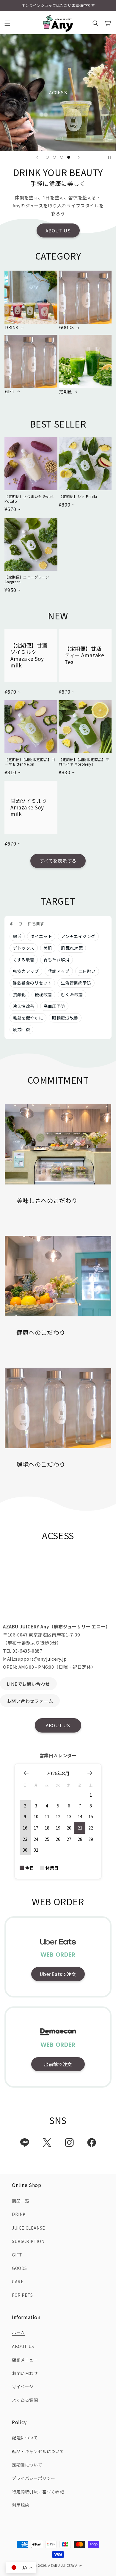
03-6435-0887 (27, 1651)
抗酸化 (19, 994)
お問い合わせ (25, 2373)
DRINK (12, 328)
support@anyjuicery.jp (41, 1659)
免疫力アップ (26, 971)
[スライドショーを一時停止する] (109, 157)
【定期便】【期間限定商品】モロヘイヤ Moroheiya (84, 762)
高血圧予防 (54, 1006)
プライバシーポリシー (34, 2478)
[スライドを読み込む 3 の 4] (62, 157)
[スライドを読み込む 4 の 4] (69, 157)
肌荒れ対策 (72, 948)
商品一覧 (21, 2201)
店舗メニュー (25, 2360)
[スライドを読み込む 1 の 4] (47, 157)
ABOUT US (58, 230)
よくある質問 (25, 2400)
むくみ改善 (72, 994)
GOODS (67, 328)
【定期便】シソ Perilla (78, 496)
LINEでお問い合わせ (29, 1684)
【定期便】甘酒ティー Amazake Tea (84, 655)
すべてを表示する (58, 861)
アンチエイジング (78, 936)
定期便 (66, 392)
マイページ (23, 2387)
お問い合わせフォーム (30, 1701)
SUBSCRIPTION (28, 2241)
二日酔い (87, 971)
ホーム (18, 2333)
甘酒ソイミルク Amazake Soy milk (29, 807)
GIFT (10, 392)
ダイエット (41, 936)
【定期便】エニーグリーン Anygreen (27, 579)
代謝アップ (59, 971)
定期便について (27, 2465)
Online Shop (100, 2567)
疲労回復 (21, 1029)
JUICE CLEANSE (29, 2228)
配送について (25, 2438)
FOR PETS (22, 2295)
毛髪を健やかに (28, 1018)
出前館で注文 (58, 2064)
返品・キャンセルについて (38, 2451)
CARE (18, 2282)
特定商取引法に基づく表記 (38, 2492)
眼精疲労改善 (65, 1018)
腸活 (17, 936)
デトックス (24, 948)
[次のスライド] (79, 157)
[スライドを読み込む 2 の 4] (54, 157)
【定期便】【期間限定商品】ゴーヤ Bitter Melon (30, 762)
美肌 (48, 948)
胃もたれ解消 (57, 960)
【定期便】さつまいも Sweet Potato (29, 499)
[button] (7, 23)
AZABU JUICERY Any (65, 2565)
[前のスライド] (37, 157)
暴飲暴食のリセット (32, 983)
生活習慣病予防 (76, 983)
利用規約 (21, 2505)
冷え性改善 (24, 1006)
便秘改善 (43, 994)
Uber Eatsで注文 (58, 1974)
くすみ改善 (24, 960)
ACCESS (58, 92)
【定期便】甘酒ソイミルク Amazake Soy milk (29, 655)
